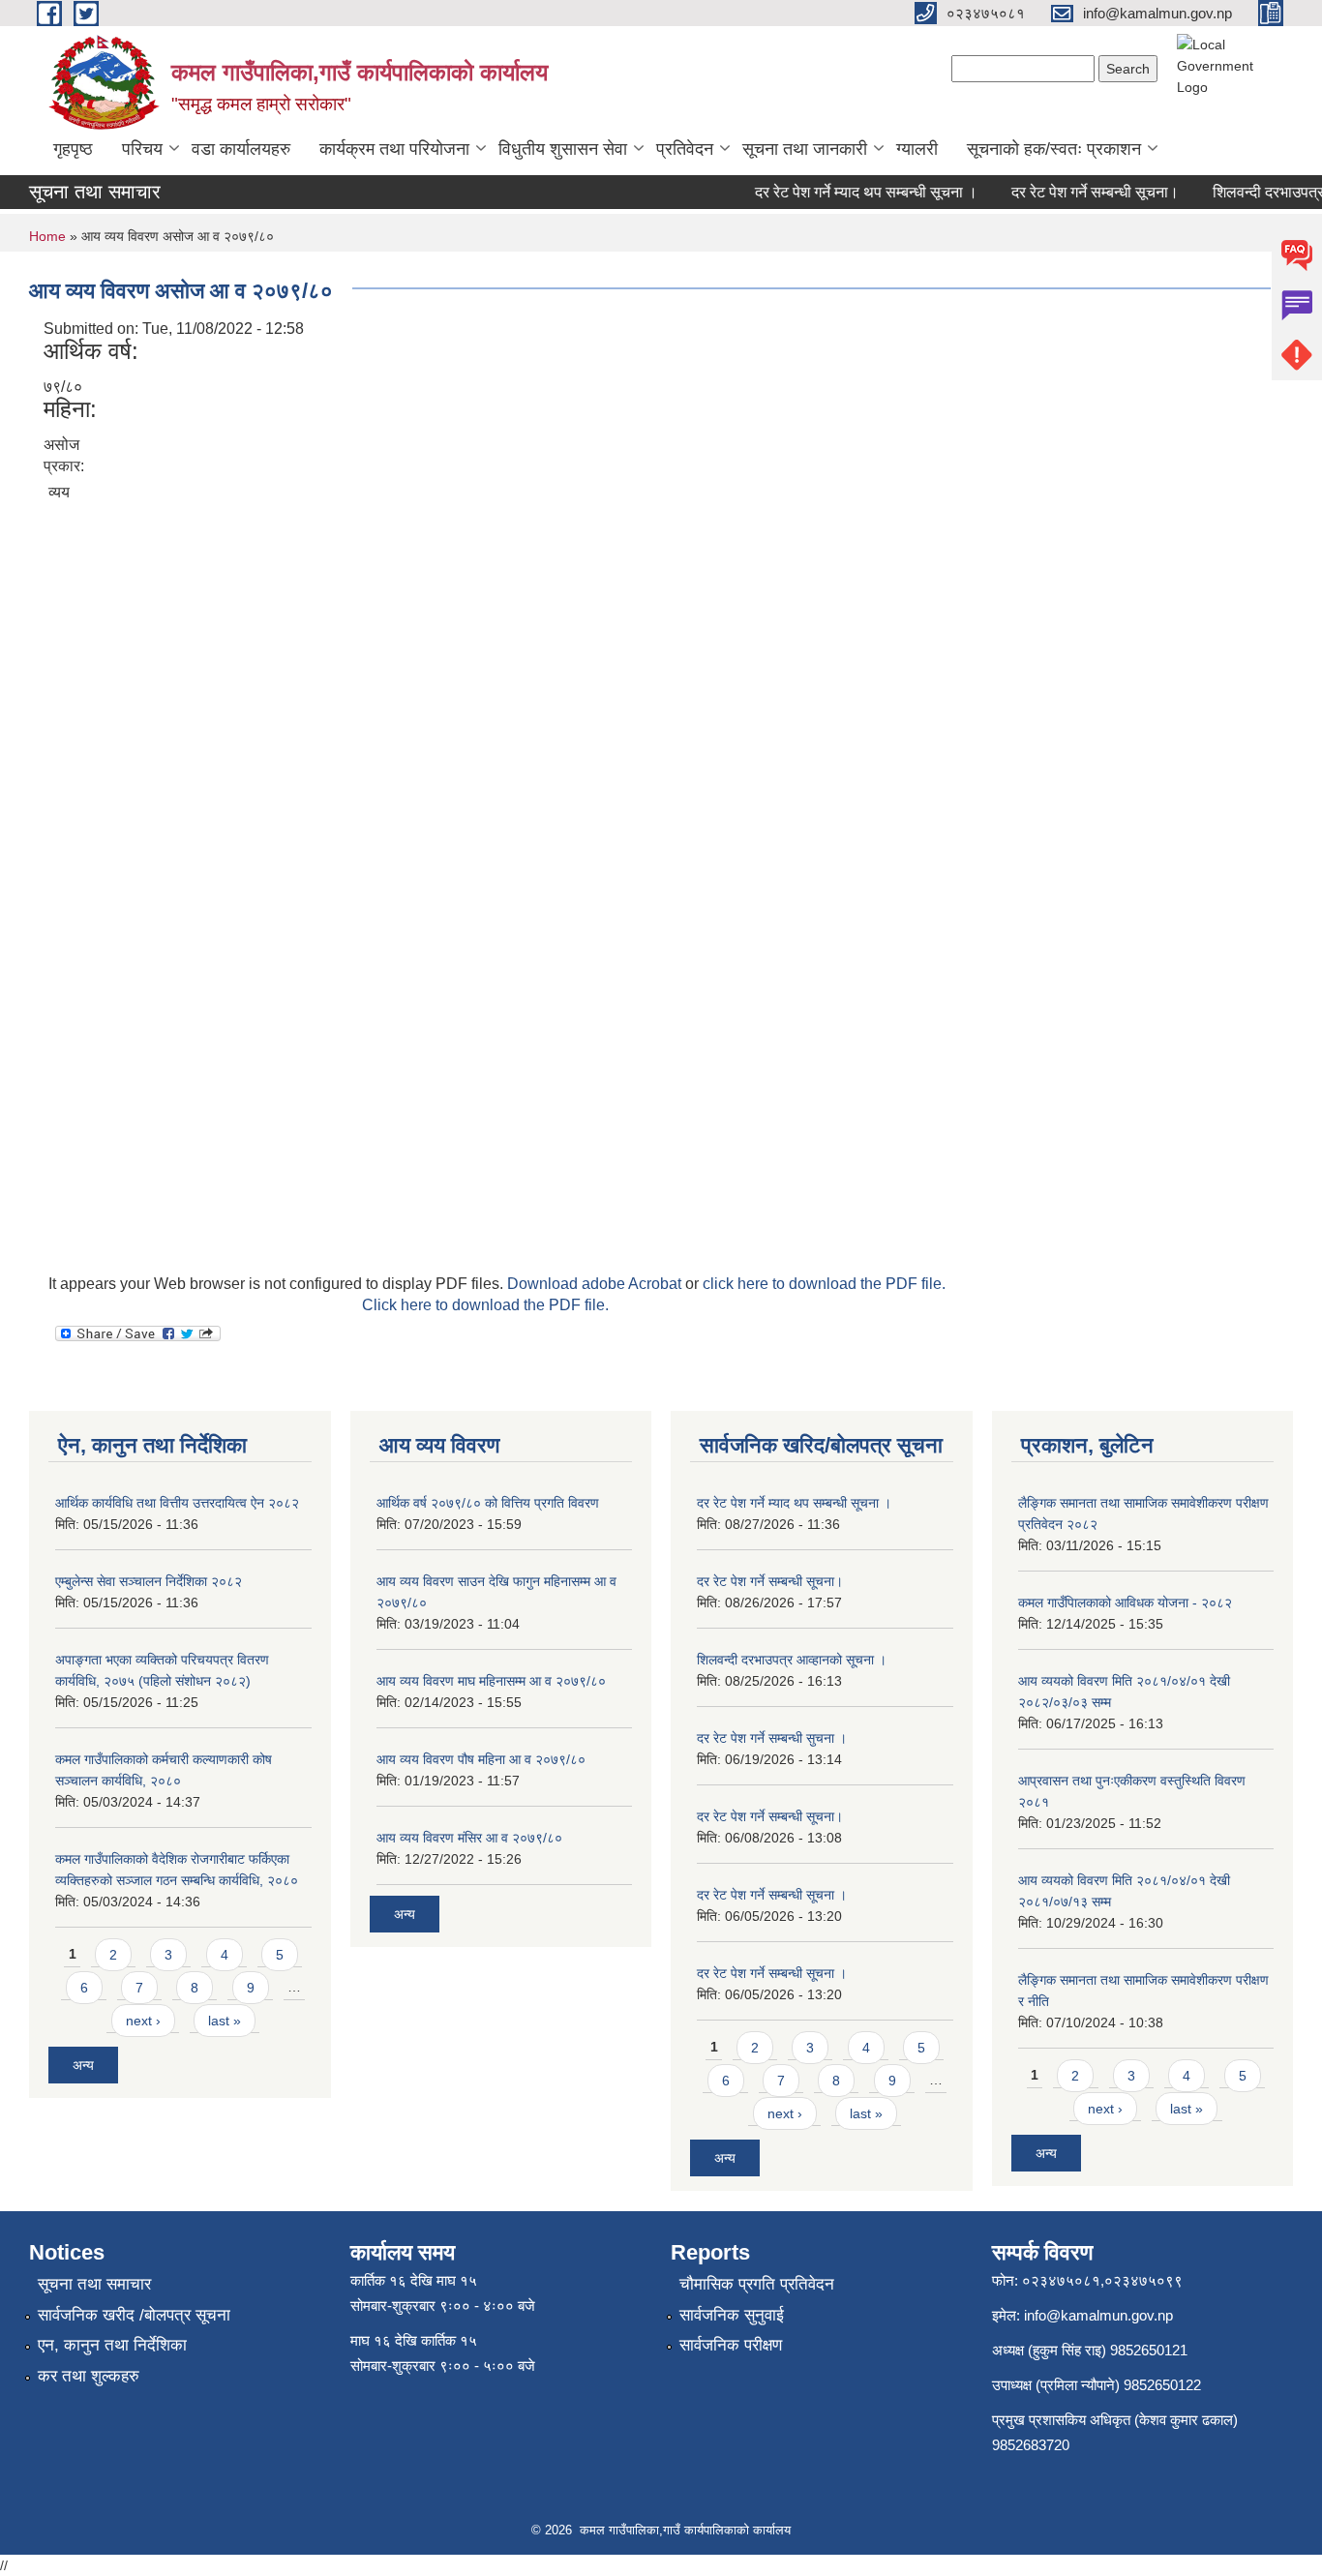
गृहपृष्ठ (73, 149)
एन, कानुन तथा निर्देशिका (112, 2345)
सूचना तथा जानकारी (805, 149)
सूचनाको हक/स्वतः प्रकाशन (1054, 149)
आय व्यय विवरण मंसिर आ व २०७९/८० (469, 1838)
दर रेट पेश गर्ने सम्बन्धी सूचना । (772, 1895)
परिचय (142, 149)
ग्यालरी (917, 149)
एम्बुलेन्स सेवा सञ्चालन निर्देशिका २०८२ (149, 1581)
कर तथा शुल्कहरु (89, 2376)
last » (225, 2021)
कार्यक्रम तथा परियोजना (394, 149)
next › (143, 2021)
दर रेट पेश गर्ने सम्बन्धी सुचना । (772, 1738)
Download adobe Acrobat (596, 1284)
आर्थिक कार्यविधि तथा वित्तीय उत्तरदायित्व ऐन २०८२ (177, 1503)
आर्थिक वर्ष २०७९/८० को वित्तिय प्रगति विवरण (488, 1503)
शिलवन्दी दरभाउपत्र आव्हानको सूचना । (792, 1660)
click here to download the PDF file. (824, 1284)
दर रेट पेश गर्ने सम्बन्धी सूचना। (1077, 192)
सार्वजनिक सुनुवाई (732, 2315)
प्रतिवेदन (685, 149)
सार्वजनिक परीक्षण (731, 2345)
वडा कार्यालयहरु (241, 149)
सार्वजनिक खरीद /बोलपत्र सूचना (134, 2315)
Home (47, 236)
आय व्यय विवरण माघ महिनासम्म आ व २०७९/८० (491, 1681)
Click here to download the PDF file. (485, 1305)
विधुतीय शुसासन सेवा (563, 149)
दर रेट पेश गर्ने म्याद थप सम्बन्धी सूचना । (848, 192)
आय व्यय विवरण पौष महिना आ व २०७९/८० (481, 1759)
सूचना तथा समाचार (94, 2284)
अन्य (83, 2065)
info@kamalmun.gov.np (1098, 2315)
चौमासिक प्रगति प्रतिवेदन (757, 2284)
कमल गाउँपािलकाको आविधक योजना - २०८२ (1125, 1603)
